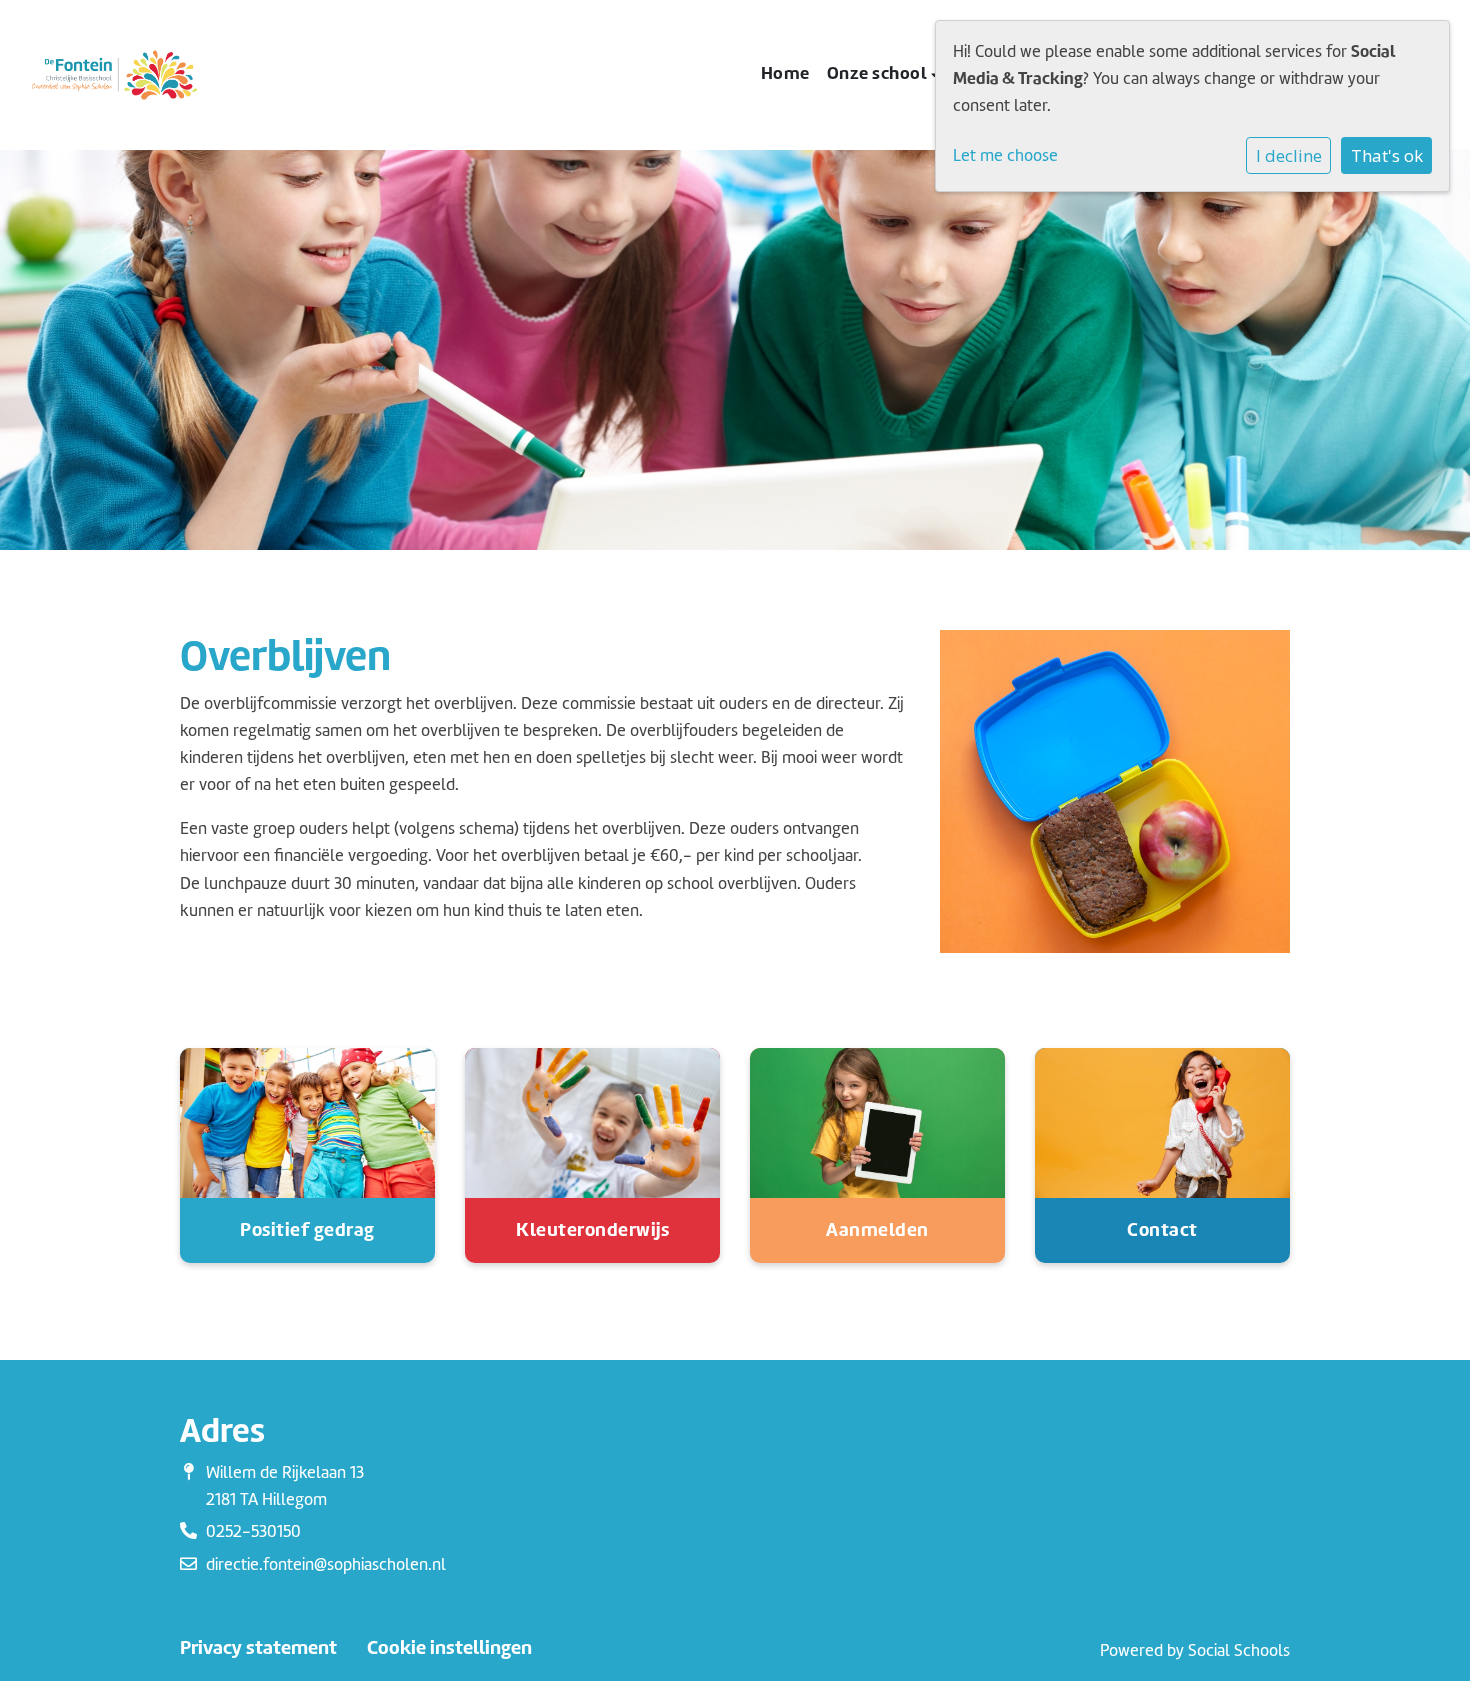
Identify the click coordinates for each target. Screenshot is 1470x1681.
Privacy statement (258, 1648)
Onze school (879, 72)
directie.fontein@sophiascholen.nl (326, 1564)
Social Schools (1239, 1650)
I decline (1289, 155)
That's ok (1387, 155)
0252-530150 (253, 1531)
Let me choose (1005, 155)
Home (785, 72)
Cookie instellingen (449, 1648)
